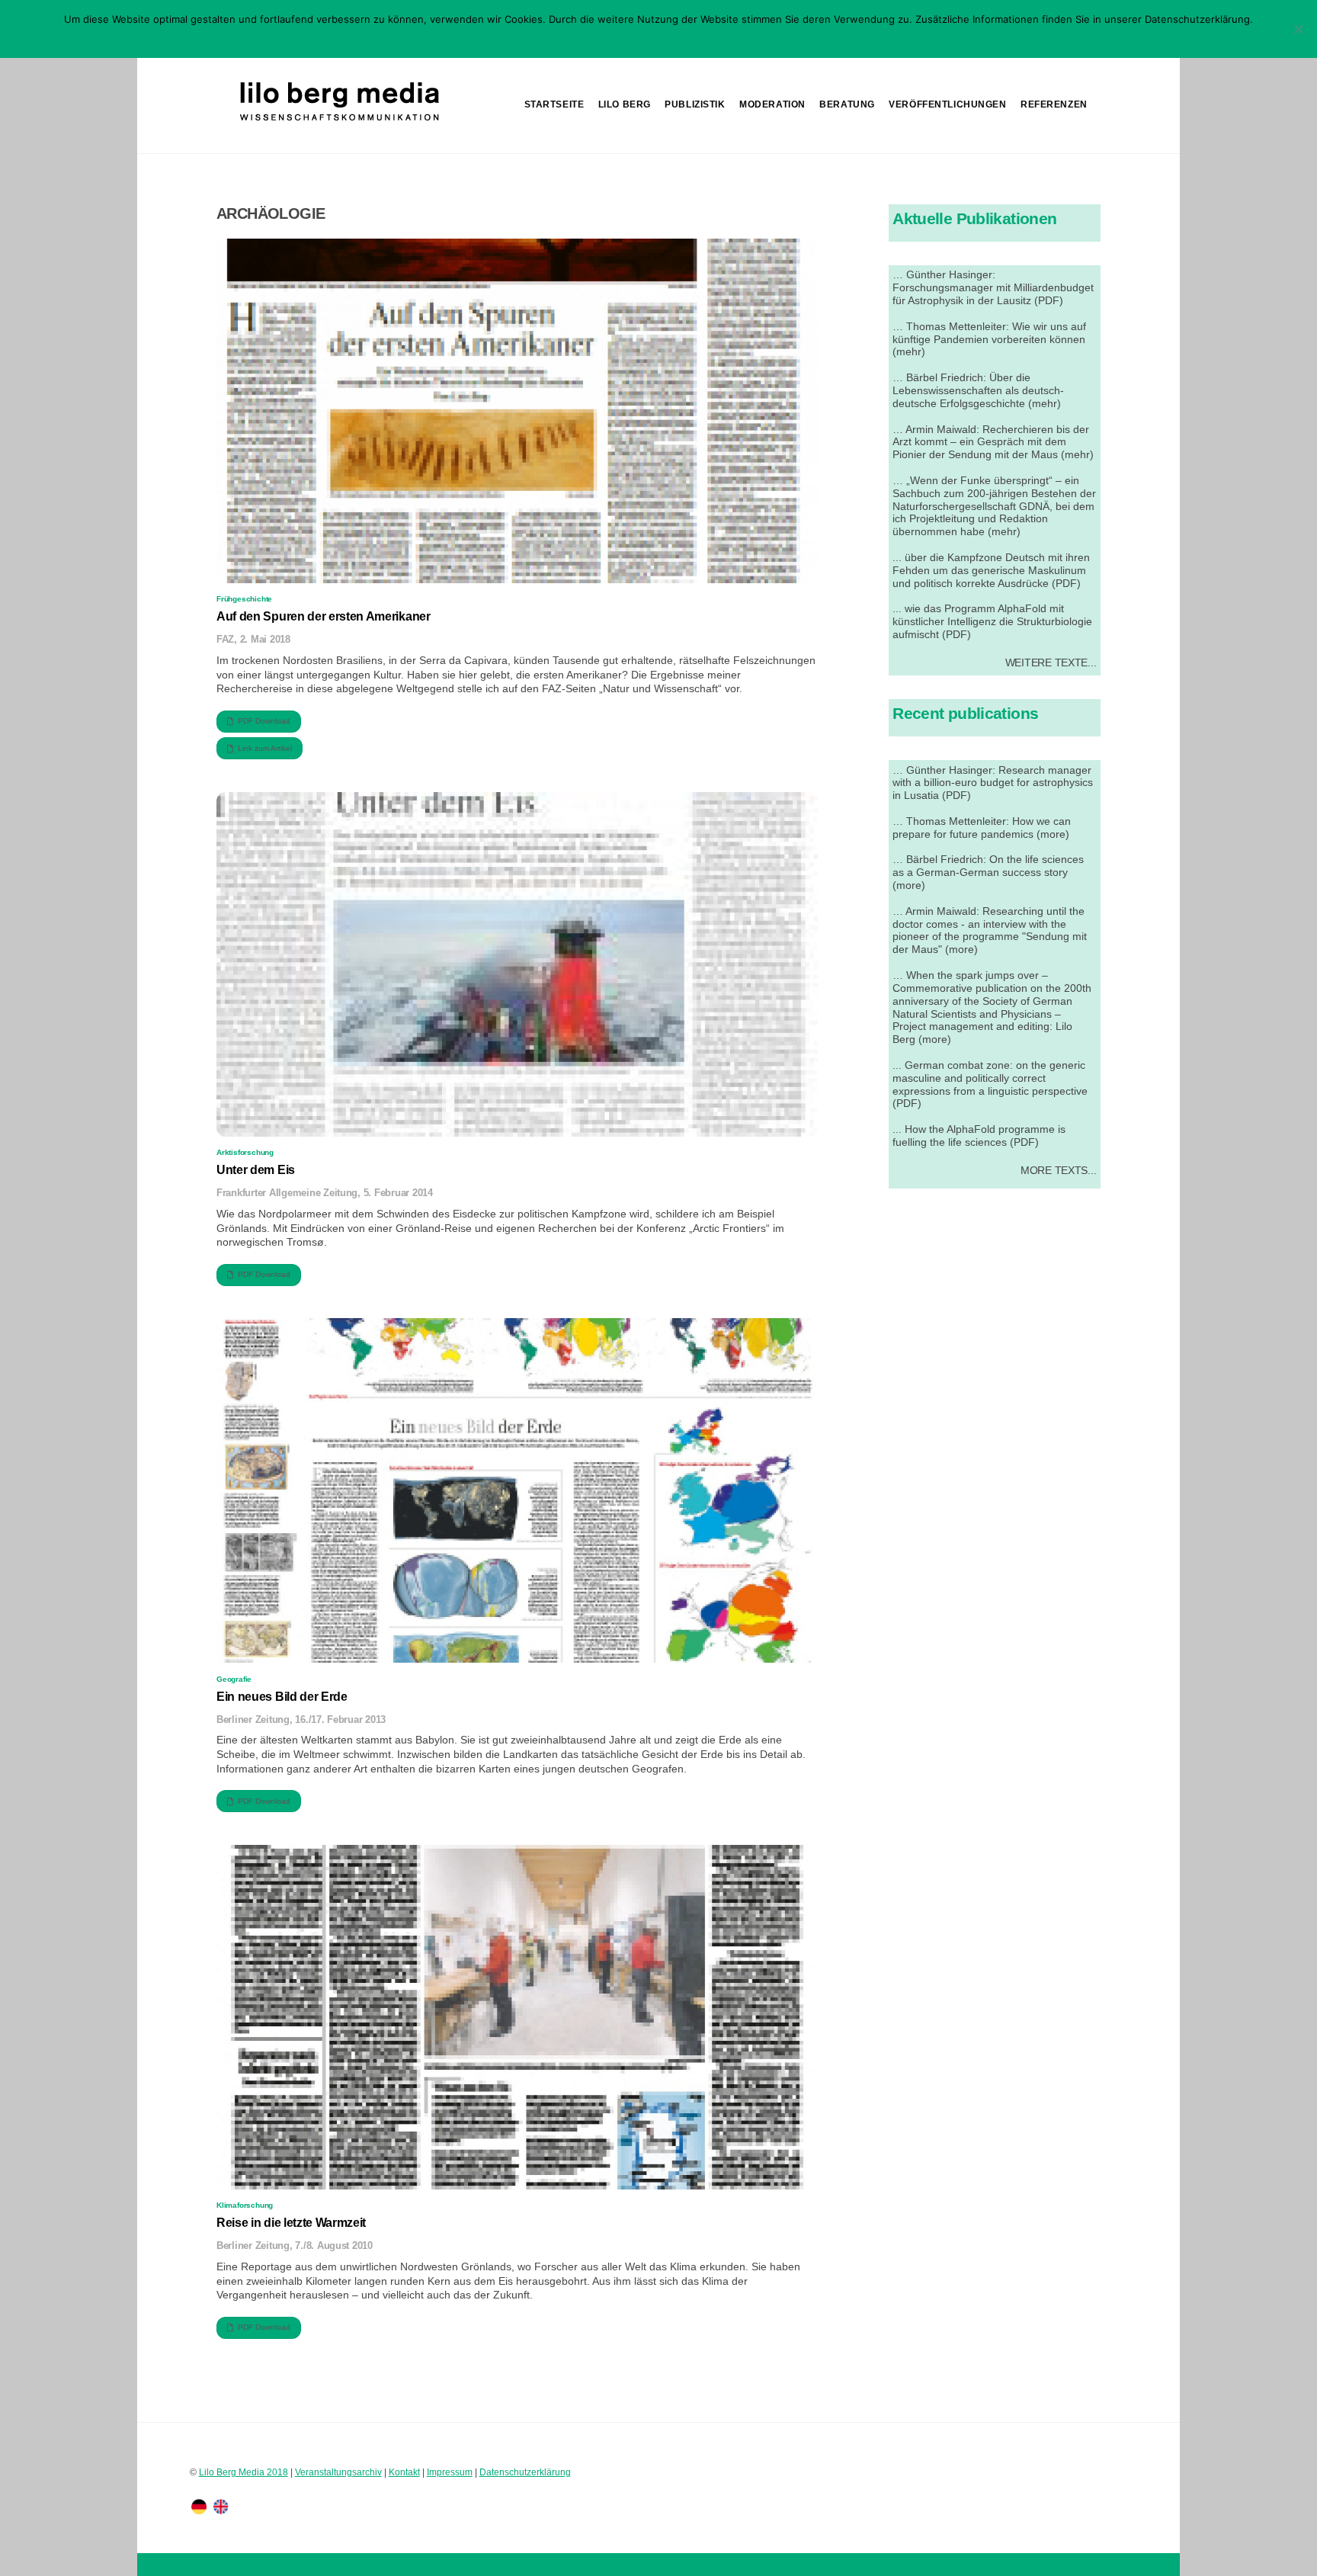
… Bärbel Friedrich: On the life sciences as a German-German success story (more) (988, 872)
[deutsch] (199, 2506)
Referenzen (1054, 104)
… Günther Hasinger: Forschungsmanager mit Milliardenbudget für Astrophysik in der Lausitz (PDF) (993, 287)
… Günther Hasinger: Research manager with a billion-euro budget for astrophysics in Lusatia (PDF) (993, 783)
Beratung (847, 104)
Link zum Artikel (265, 748)
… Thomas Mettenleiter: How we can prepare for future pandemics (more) (982, 828)
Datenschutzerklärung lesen (673, 39)
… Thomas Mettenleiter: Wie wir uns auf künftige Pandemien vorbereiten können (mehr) (989, 339)
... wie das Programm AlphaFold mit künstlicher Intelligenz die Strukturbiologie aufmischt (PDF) (992, 621)
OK (591, 39)
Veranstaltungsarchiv (338, 2472)
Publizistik (695, 104)
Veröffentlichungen (947, 104)
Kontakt (404, 2472)
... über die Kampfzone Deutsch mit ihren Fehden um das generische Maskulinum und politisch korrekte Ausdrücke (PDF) (991, 570)
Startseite (554, 104)
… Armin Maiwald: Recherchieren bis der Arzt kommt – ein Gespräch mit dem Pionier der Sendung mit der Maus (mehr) (993, 442)
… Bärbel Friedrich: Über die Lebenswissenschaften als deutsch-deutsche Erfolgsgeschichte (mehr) (978, 390)
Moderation (772, 104)
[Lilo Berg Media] (338, 122)
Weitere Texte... (1051, 662)
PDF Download (264, 721)
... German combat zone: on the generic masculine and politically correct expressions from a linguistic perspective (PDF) (990, 1084)
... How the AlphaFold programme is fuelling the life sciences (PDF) (979, 1136)
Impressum (450, 2472)
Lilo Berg (625, 104)
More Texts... (1059, 1170)
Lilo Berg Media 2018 (244, 2472)
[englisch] (221, 2506)
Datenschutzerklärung (525, 2472)
